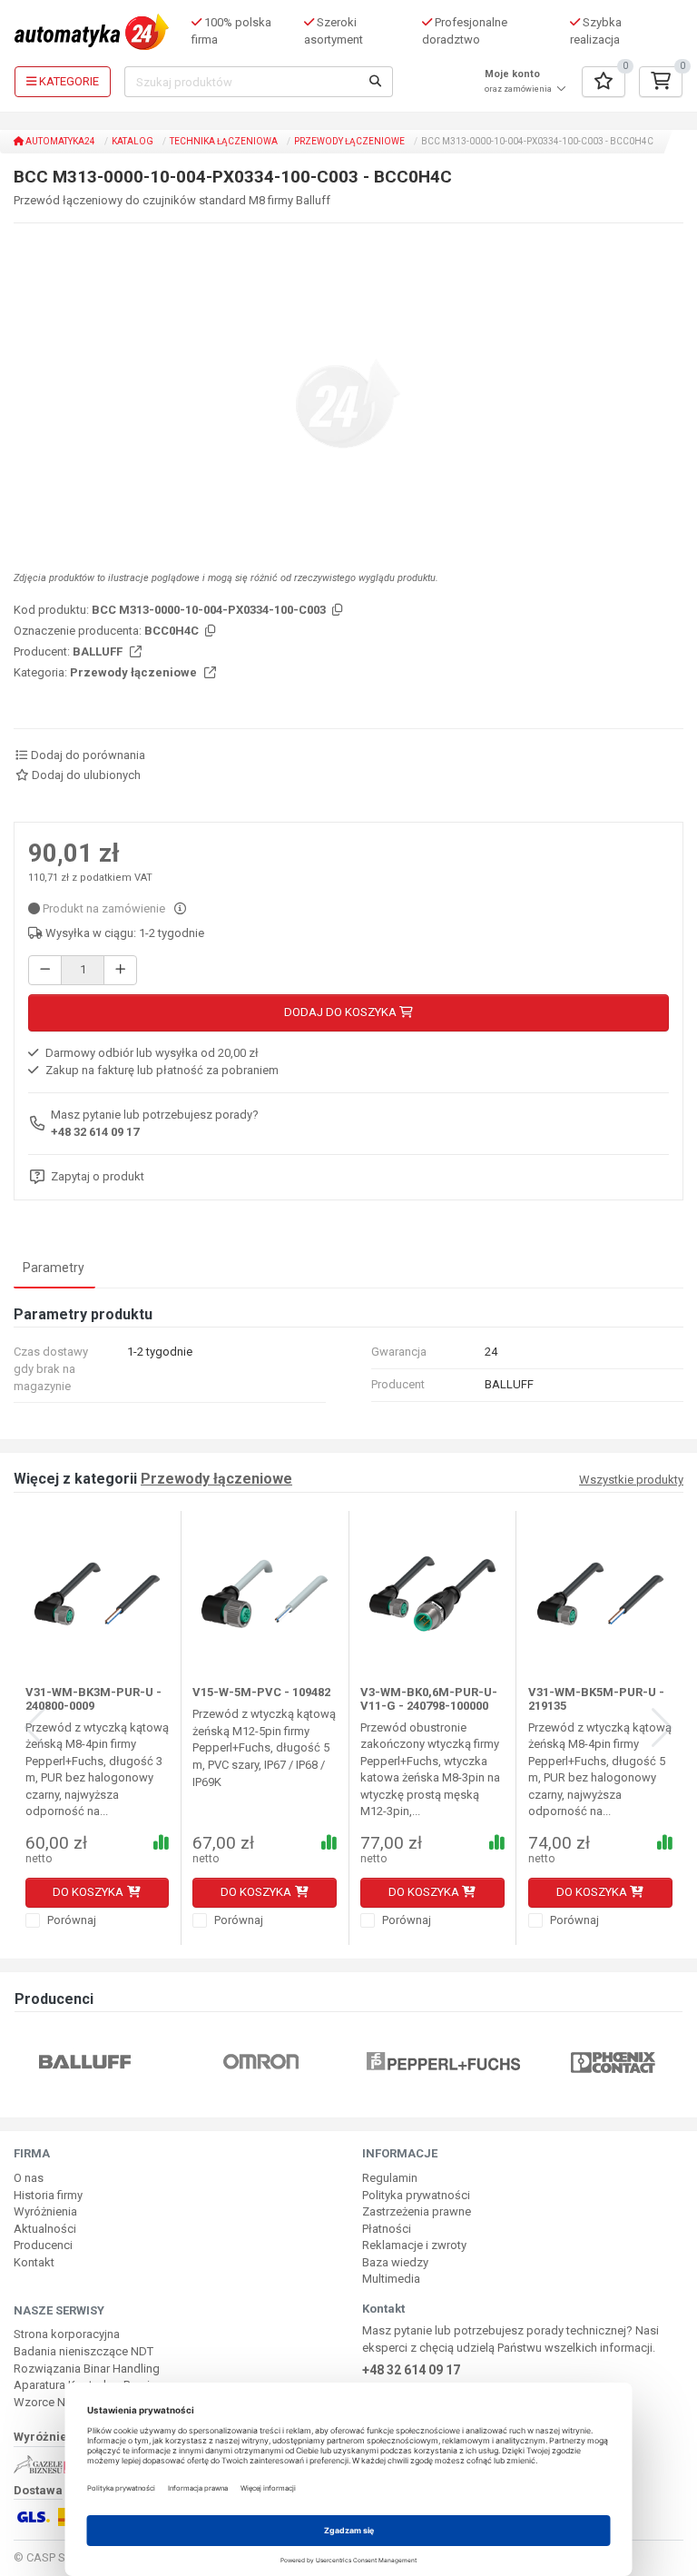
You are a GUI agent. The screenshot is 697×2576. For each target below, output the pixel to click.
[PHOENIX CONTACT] (492, 2062)
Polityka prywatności (416, 2195)
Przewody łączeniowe (349, 141)
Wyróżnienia (45, 2211)
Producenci (43, 2245)
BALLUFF (99, 651)
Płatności (387, 2229)
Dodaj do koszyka (342, 1012)
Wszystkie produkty (631, 1480)
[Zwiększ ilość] (120, 970)
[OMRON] (140, 2062)
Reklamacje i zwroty (414, 2245)
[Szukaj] (376, 82)
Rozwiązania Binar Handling (87, 2369)
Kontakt (34, 2262)
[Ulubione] (604, 82)
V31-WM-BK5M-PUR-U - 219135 (596, 1698)
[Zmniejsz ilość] (45, 970)
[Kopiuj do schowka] (336, 611)
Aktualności (45, 2229)
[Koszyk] (661, 82)
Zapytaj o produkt (98, 1176)
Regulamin (390, 2178)
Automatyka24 (59, 141)
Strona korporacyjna (67, 2334)
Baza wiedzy (395, 2262)
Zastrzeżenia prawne (417, 2211)
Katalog (133, 141)
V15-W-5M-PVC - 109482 (261, 1692)
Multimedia (391, 2279)
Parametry (54, 1268)
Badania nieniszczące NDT (83, 2351)
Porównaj (70, 1920)
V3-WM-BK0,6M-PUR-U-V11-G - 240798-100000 (429, 1698)
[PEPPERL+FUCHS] (324, 2062)
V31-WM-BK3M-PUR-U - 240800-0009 (93, 1698)
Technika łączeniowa (224, 141)
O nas (29, 2178)
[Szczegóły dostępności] (180, 908)
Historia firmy (48, 2195)
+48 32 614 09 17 (95, 1132)
